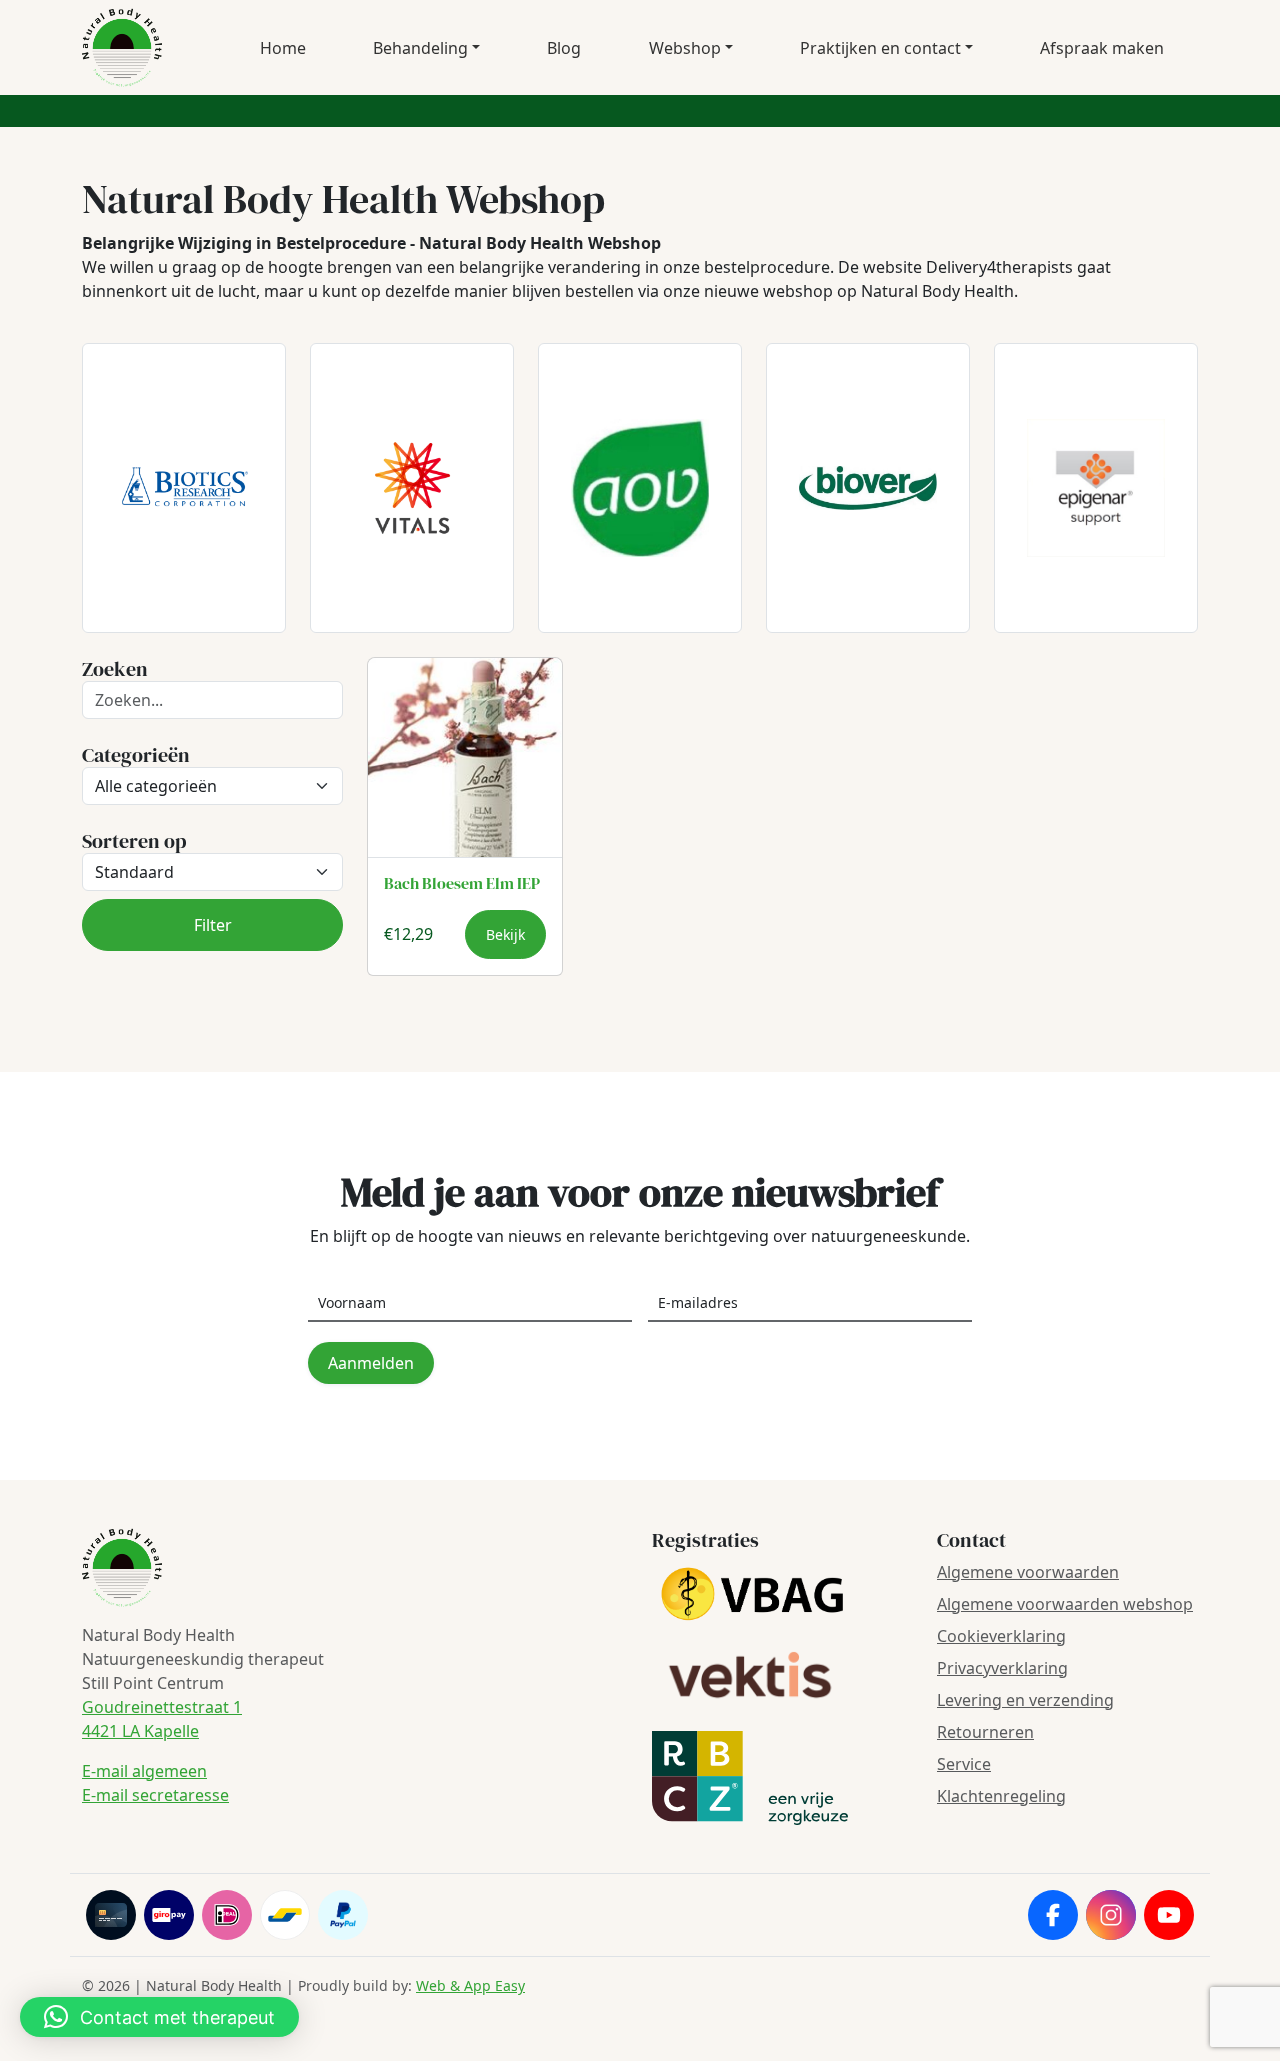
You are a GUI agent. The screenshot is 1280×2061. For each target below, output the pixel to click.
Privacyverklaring (1002, 1668)
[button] (159, 2017)
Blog (564, 48)
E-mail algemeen (144, 1771)
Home (283, 48)
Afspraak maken (1102, 48)
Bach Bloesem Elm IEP (462, 883)
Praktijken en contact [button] (880, 48)
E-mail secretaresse (155, 1795)
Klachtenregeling (1001, 1796)
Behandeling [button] (420, 48)
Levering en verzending (1025, 1700)
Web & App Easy (470, 1985)
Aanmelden (371, 1363)
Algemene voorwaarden (1028, 1572)
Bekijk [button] (505, 934)
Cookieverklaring (1001, 1636)
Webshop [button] (685, 48)
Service (964, 1764)
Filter (213, 925)
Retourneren (985, 1732)
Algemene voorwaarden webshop (1065, 1604)
